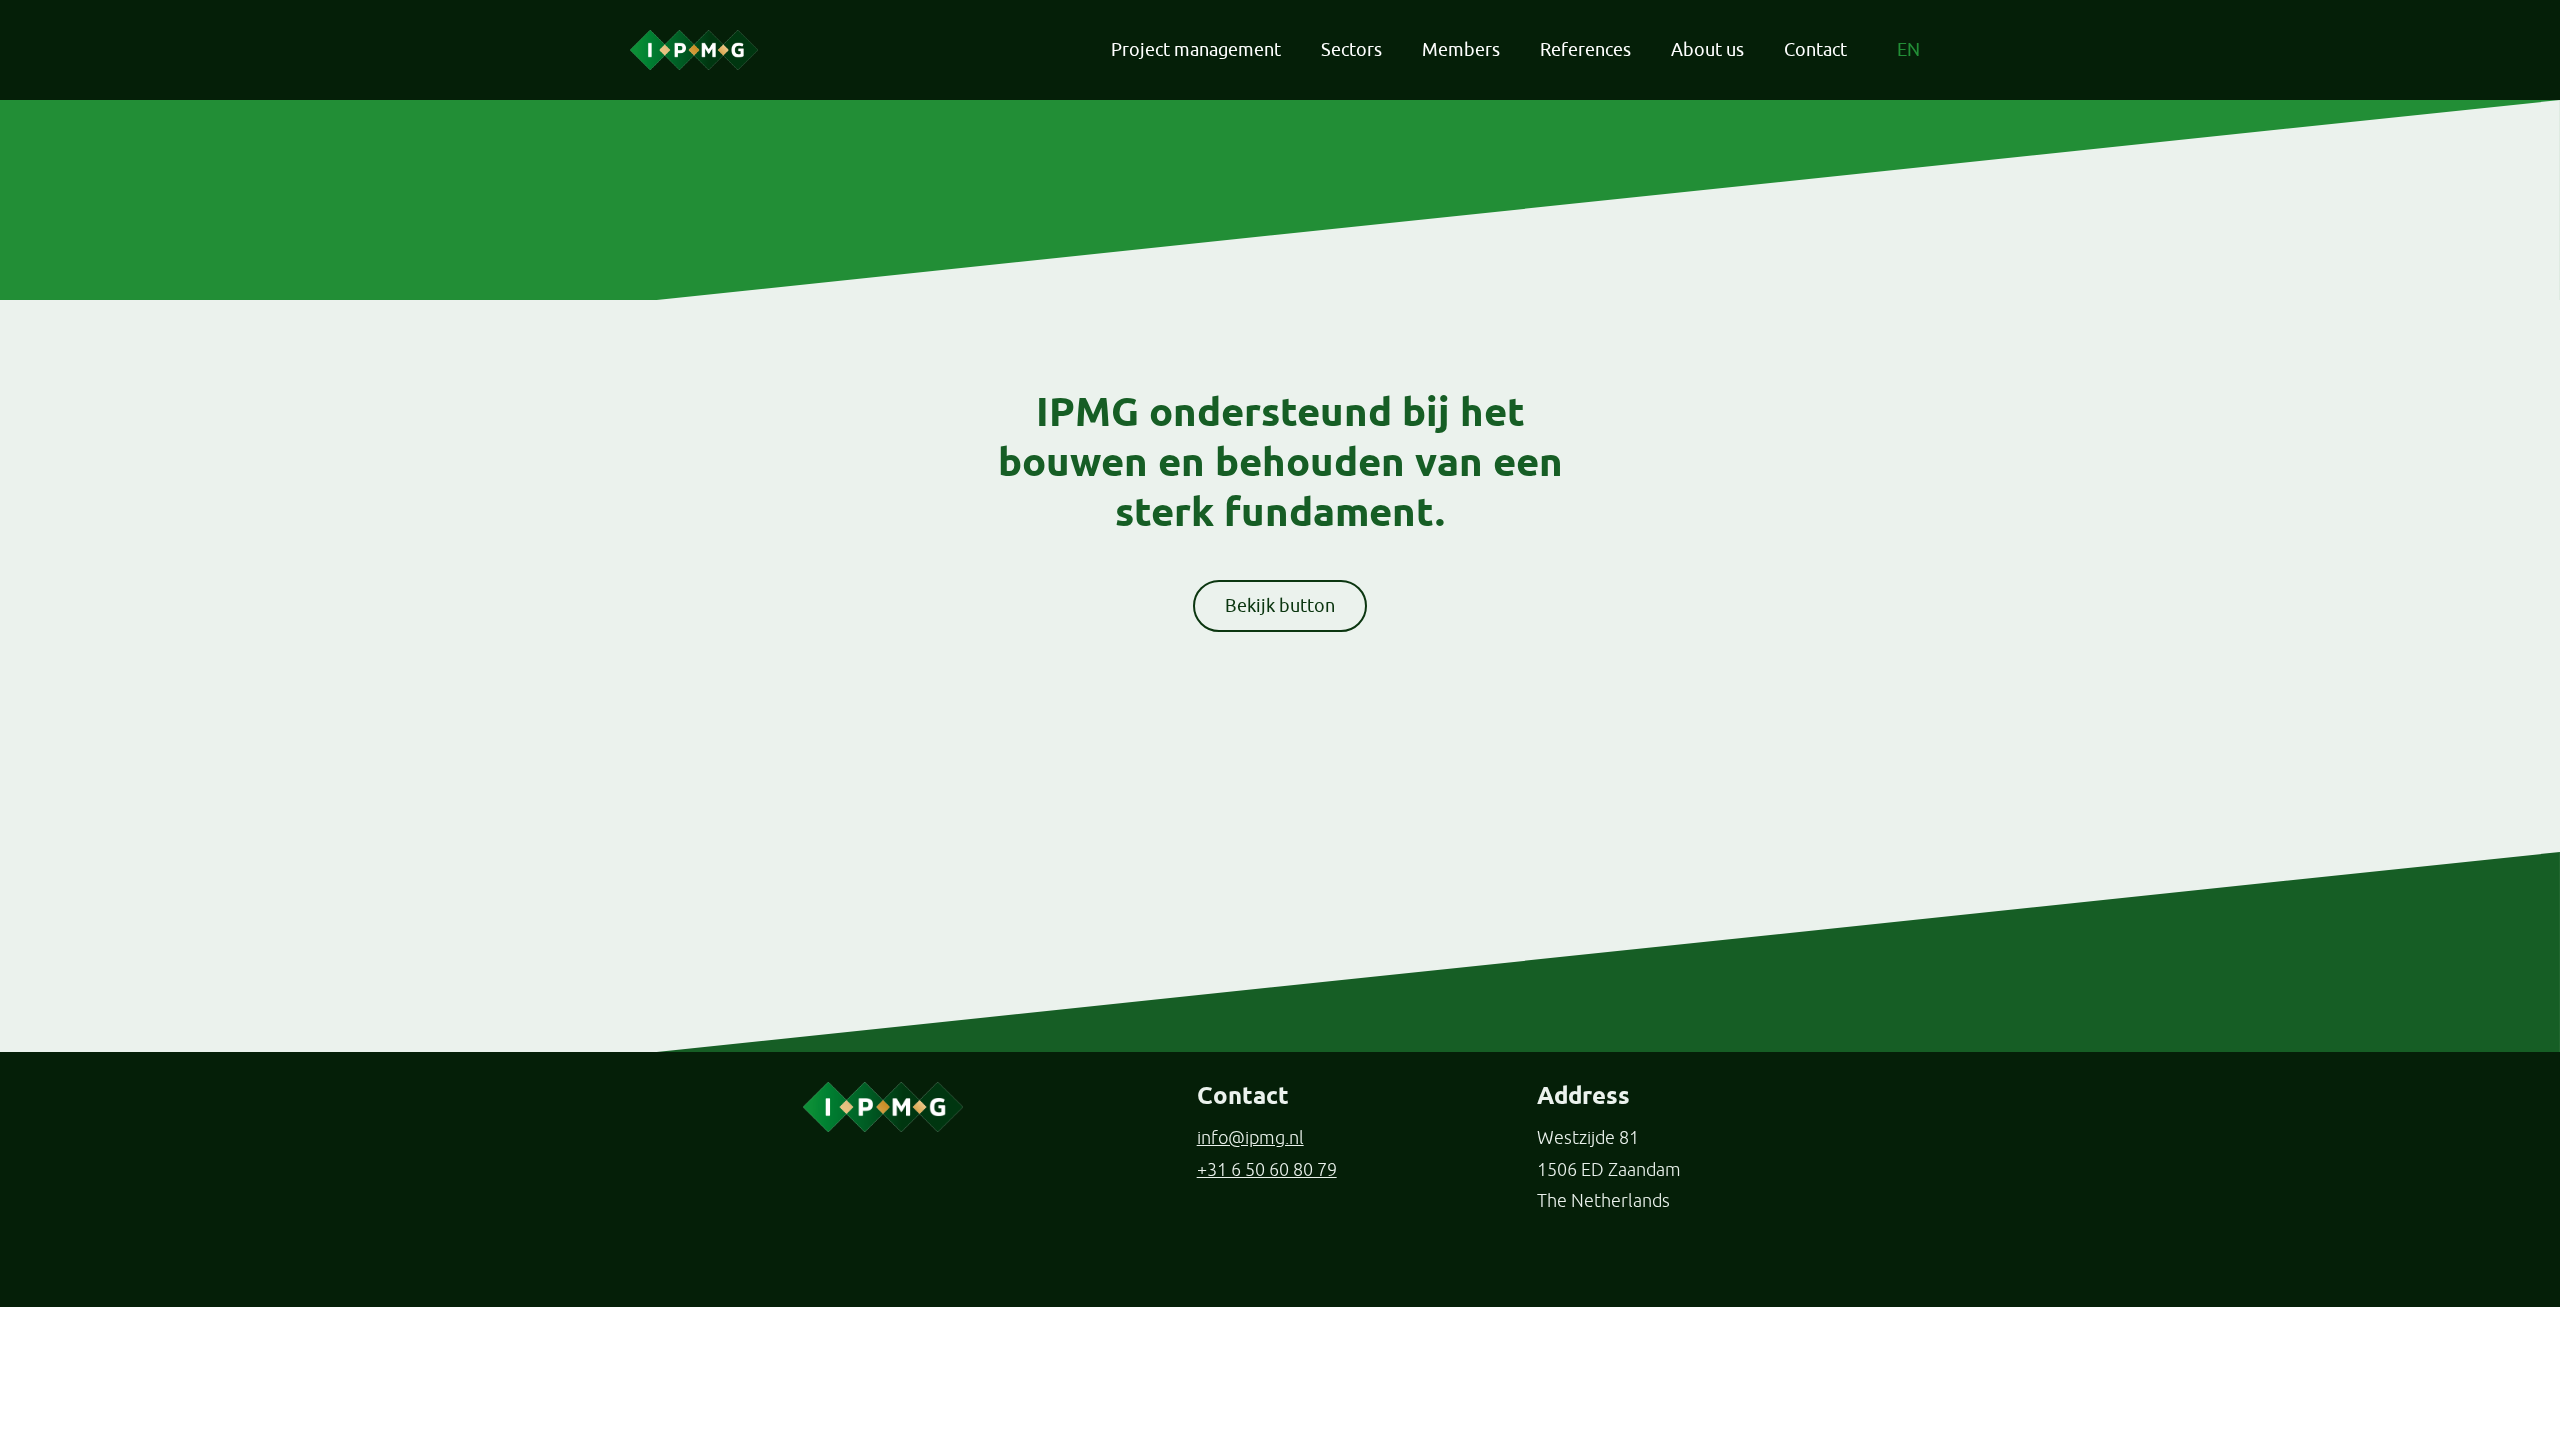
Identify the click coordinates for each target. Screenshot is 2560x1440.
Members (1461, 50)
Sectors (1351, 50)
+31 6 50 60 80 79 (1267, 1169)
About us (1707, 50)
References (1585, 50)
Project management (1196, 50)
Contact (1815, 50)
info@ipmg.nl (1250, 1137)
